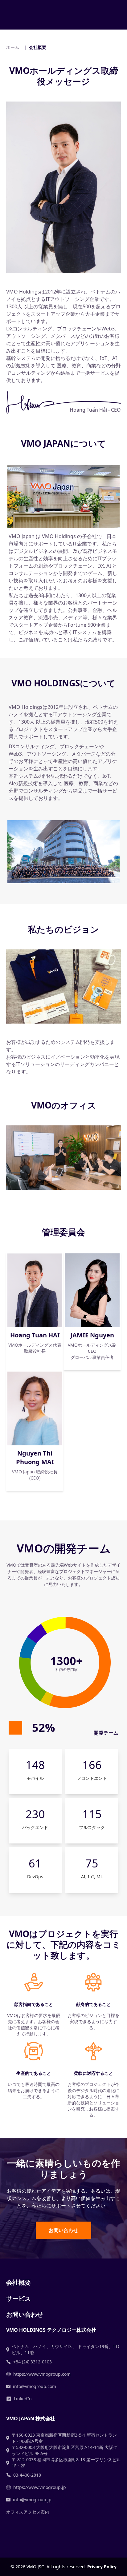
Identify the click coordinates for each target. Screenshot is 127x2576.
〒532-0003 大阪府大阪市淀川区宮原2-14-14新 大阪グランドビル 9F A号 (65, 2450)
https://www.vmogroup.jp (40, 2487)
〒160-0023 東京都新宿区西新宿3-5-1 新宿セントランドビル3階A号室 (64, 2438)
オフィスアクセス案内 (28, 2512)
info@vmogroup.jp (32, 2500)
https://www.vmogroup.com (42, 2374)
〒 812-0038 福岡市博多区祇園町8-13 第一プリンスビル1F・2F (66, 2463)
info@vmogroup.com (35, 2386)
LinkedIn (23, 2399)
